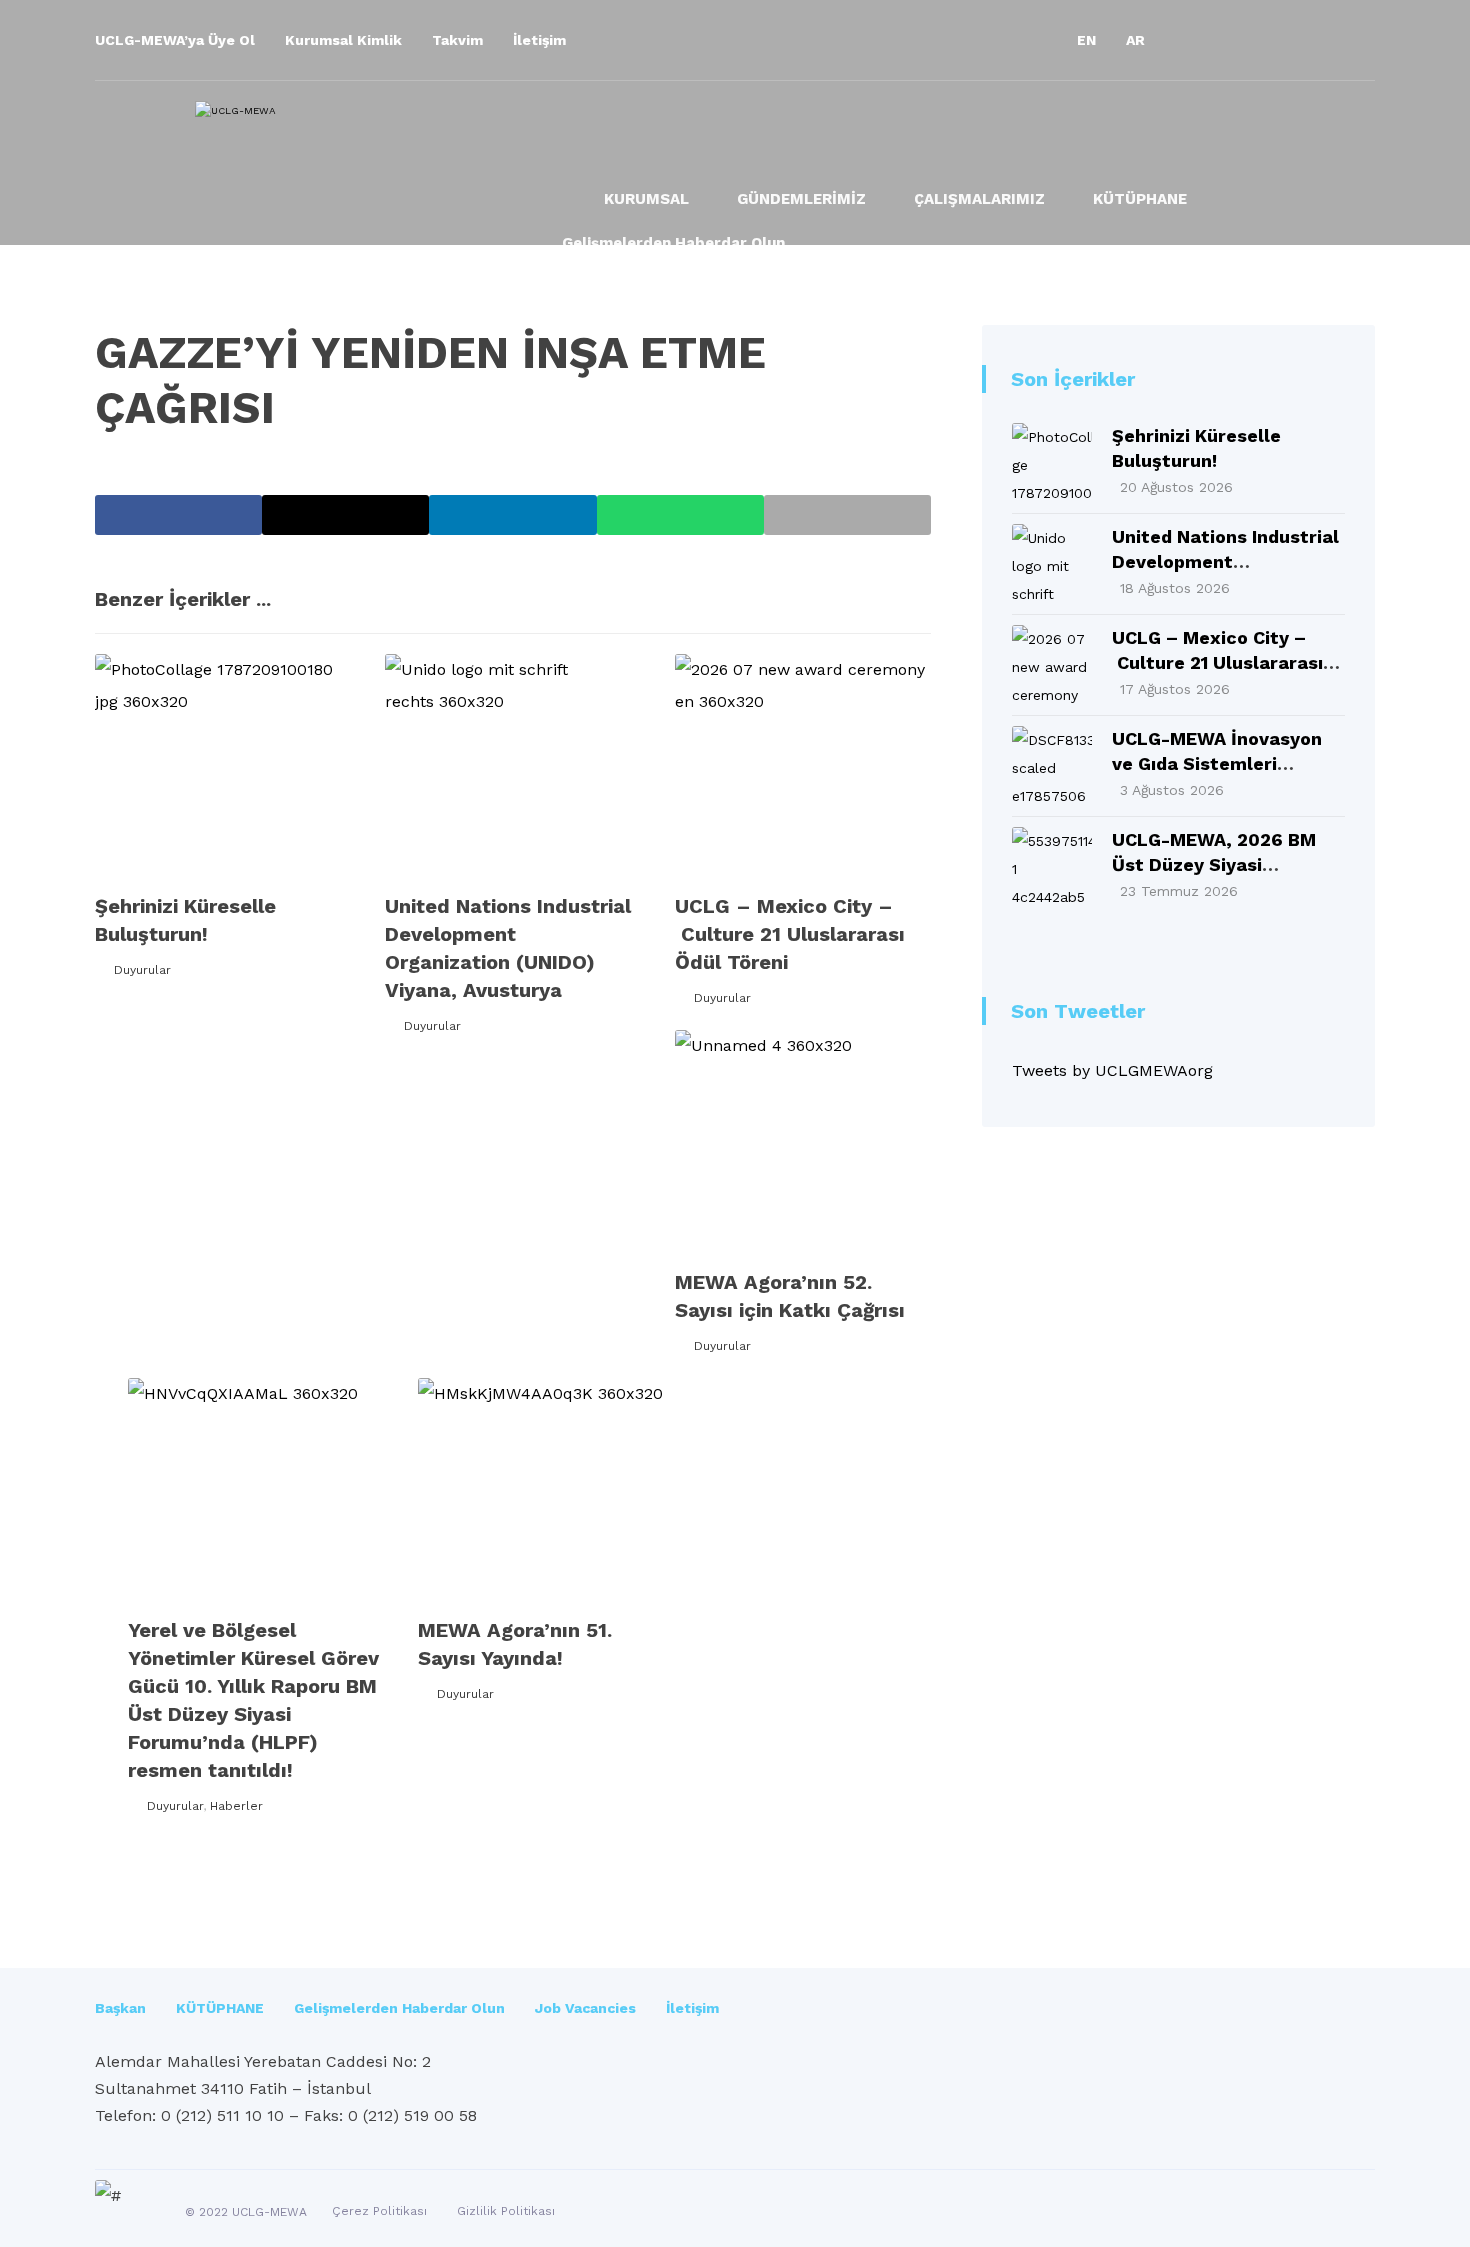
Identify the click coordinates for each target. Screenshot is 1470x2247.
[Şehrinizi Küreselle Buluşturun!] (1052, 463)
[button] (1195, 40)
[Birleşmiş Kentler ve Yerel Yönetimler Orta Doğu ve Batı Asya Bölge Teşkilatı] (364, 153)
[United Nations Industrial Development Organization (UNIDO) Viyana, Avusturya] (1052, 564)
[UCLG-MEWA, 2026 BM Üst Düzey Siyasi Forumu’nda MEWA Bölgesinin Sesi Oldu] (1052, 867)
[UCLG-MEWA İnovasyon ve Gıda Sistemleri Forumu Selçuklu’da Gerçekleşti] (1052, 766)
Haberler (236, 1806)
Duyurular (142, 970)
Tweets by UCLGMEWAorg (1112, 1070)
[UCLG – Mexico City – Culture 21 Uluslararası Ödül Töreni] (1052, 665)
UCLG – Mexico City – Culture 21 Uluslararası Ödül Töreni (1217, 662)
